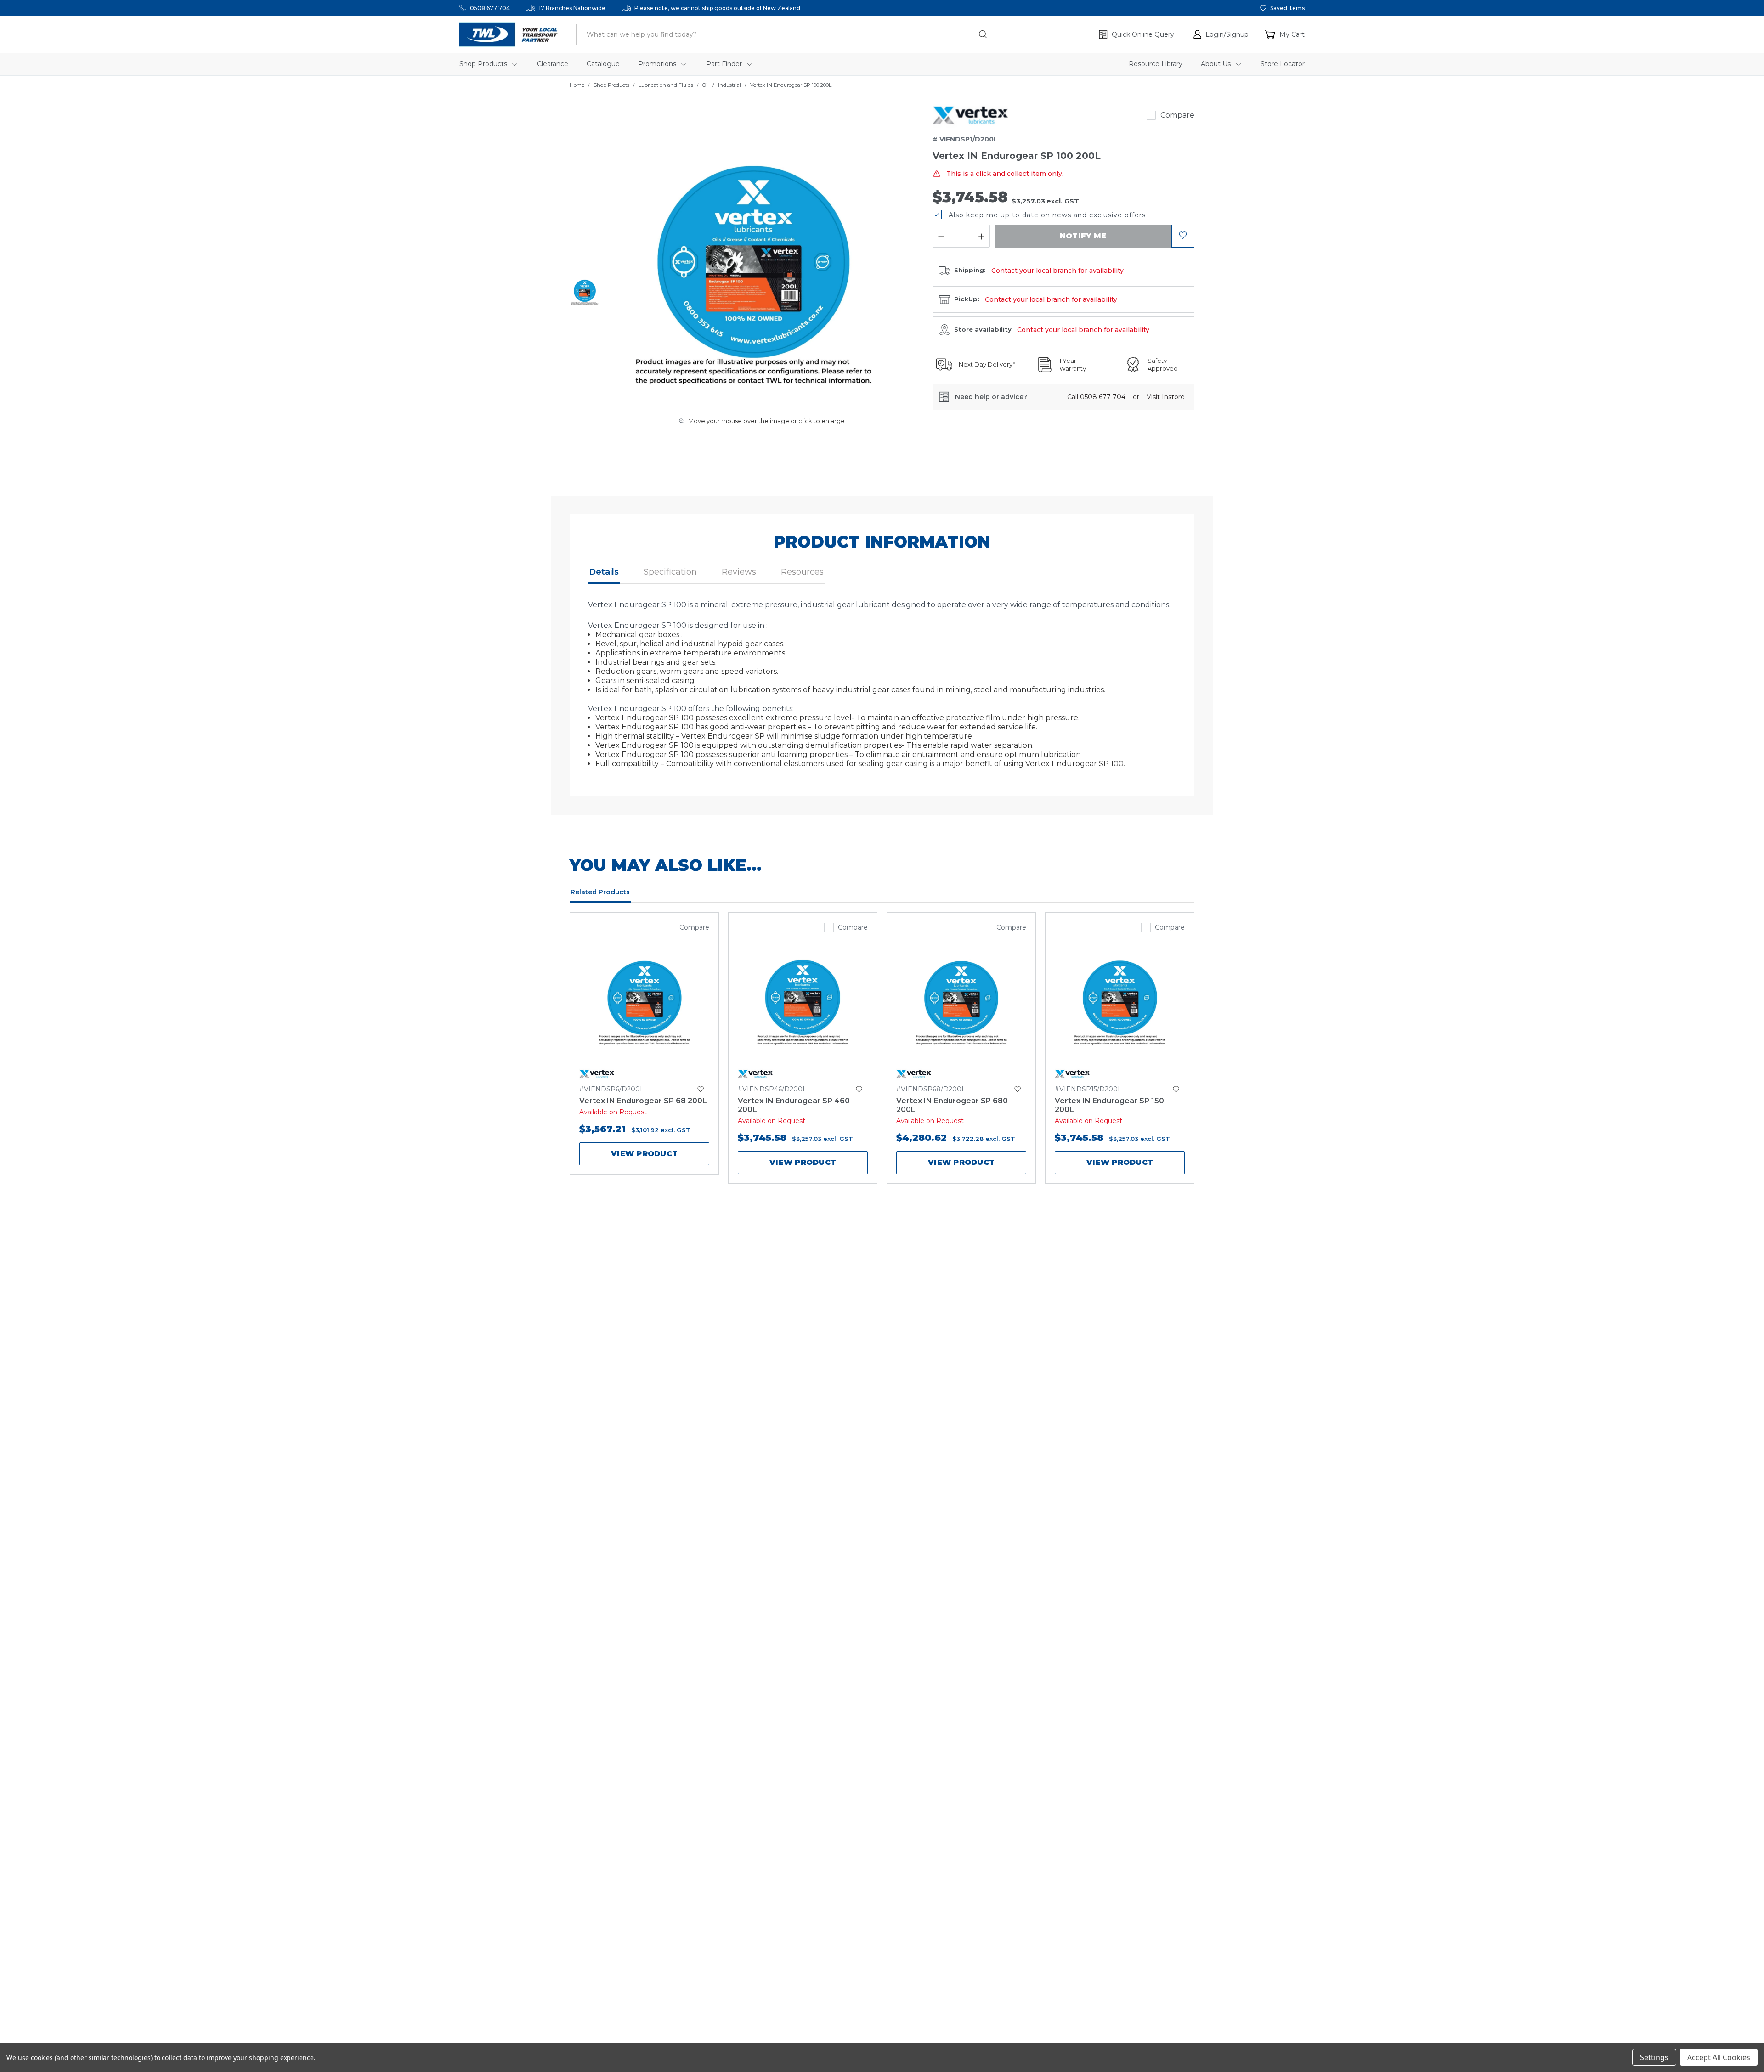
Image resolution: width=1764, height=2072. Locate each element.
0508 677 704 (490, 8)
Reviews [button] (739, 572)
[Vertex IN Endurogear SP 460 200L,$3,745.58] (803, 1005)
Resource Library (1156, 64)
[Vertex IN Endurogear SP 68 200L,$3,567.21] (644, 1005)
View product (644, 1154)
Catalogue (603, 64)
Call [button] (1096, 397)
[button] (1221, 34)
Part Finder (725, 64)
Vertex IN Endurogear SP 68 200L (643, 1101)
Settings (1654, 2057)
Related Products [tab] (600, 892)
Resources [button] (802, 572)
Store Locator (1283, 64)
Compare (1177, 115)
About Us (1217, 64)
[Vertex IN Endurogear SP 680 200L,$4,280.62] (961, 1005)
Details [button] (604, 572)
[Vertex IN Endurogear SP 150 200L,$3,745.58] (1120, 1005)
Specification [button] (670, 572)
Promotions (658, 64)
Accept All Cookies (1719, 2057)
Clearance (553, 64)
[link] (970, 115)
